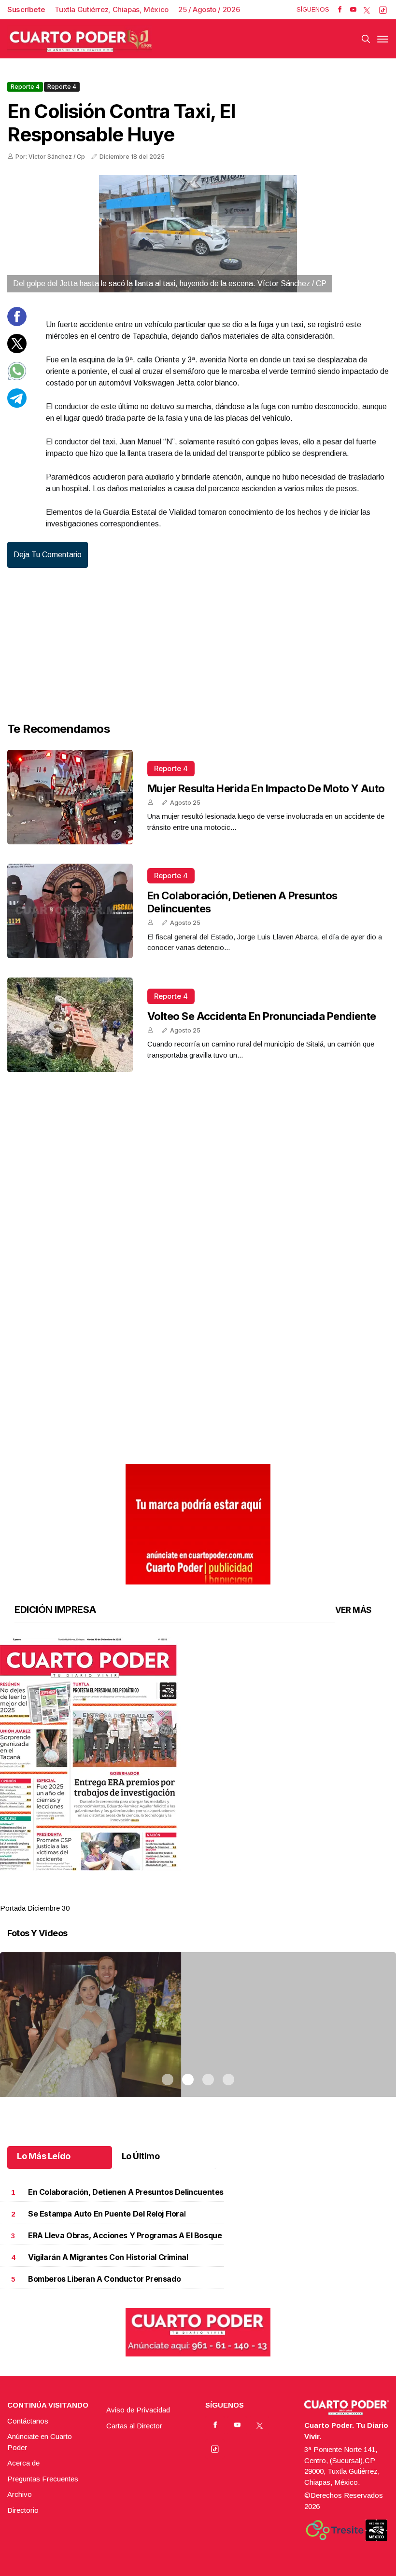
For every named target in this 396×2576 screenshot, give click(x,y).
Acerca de (23, 2463)
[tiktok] (383, 10)
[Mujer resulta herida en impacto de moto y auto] (70, 797)
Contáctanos (28, 2421)
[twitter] (367, 10)
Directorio (23, 2510)
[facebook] (340, 10)
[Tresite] (335, 2530)
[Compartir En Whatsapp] (17, 378)
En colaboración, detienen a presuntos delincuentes (126, 2192)
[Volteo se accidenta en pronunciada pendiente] (70, 1025)
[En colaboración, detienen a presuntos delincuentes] (70, 911)
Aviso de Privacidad (138, 2410)
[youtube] (353, 10)
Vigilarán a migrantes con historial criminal (108, 2257)
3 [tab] (208, 1896)
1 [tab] (168, 1896)
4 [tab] (228, 1896)
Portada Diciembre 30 (35, 1908)
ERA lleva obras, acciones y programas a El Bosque (125, 2236)
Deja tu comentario (48, 555)
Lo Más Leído (44, 2156)
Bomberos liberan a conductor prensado (104, 2279)
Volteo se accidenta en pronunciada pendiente (262, 1016)
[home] (80, 39)
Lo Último (141, 2156)
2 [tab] (188, 1896)
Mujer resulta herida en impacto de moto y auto (266, 788)
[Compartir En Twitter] (17, 351)
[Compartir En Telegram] (17, 405)
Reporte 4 (25, 87)
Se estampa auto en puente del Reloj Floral (107, 2214)
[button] (198, 1754)
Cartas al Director (134, 2426)
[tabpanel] (198, 1776)
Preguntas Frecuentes (43, 2479)
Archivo (20, 2494)
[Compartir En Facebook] (17, 324)
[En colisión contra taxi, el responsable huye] (198, 234)
